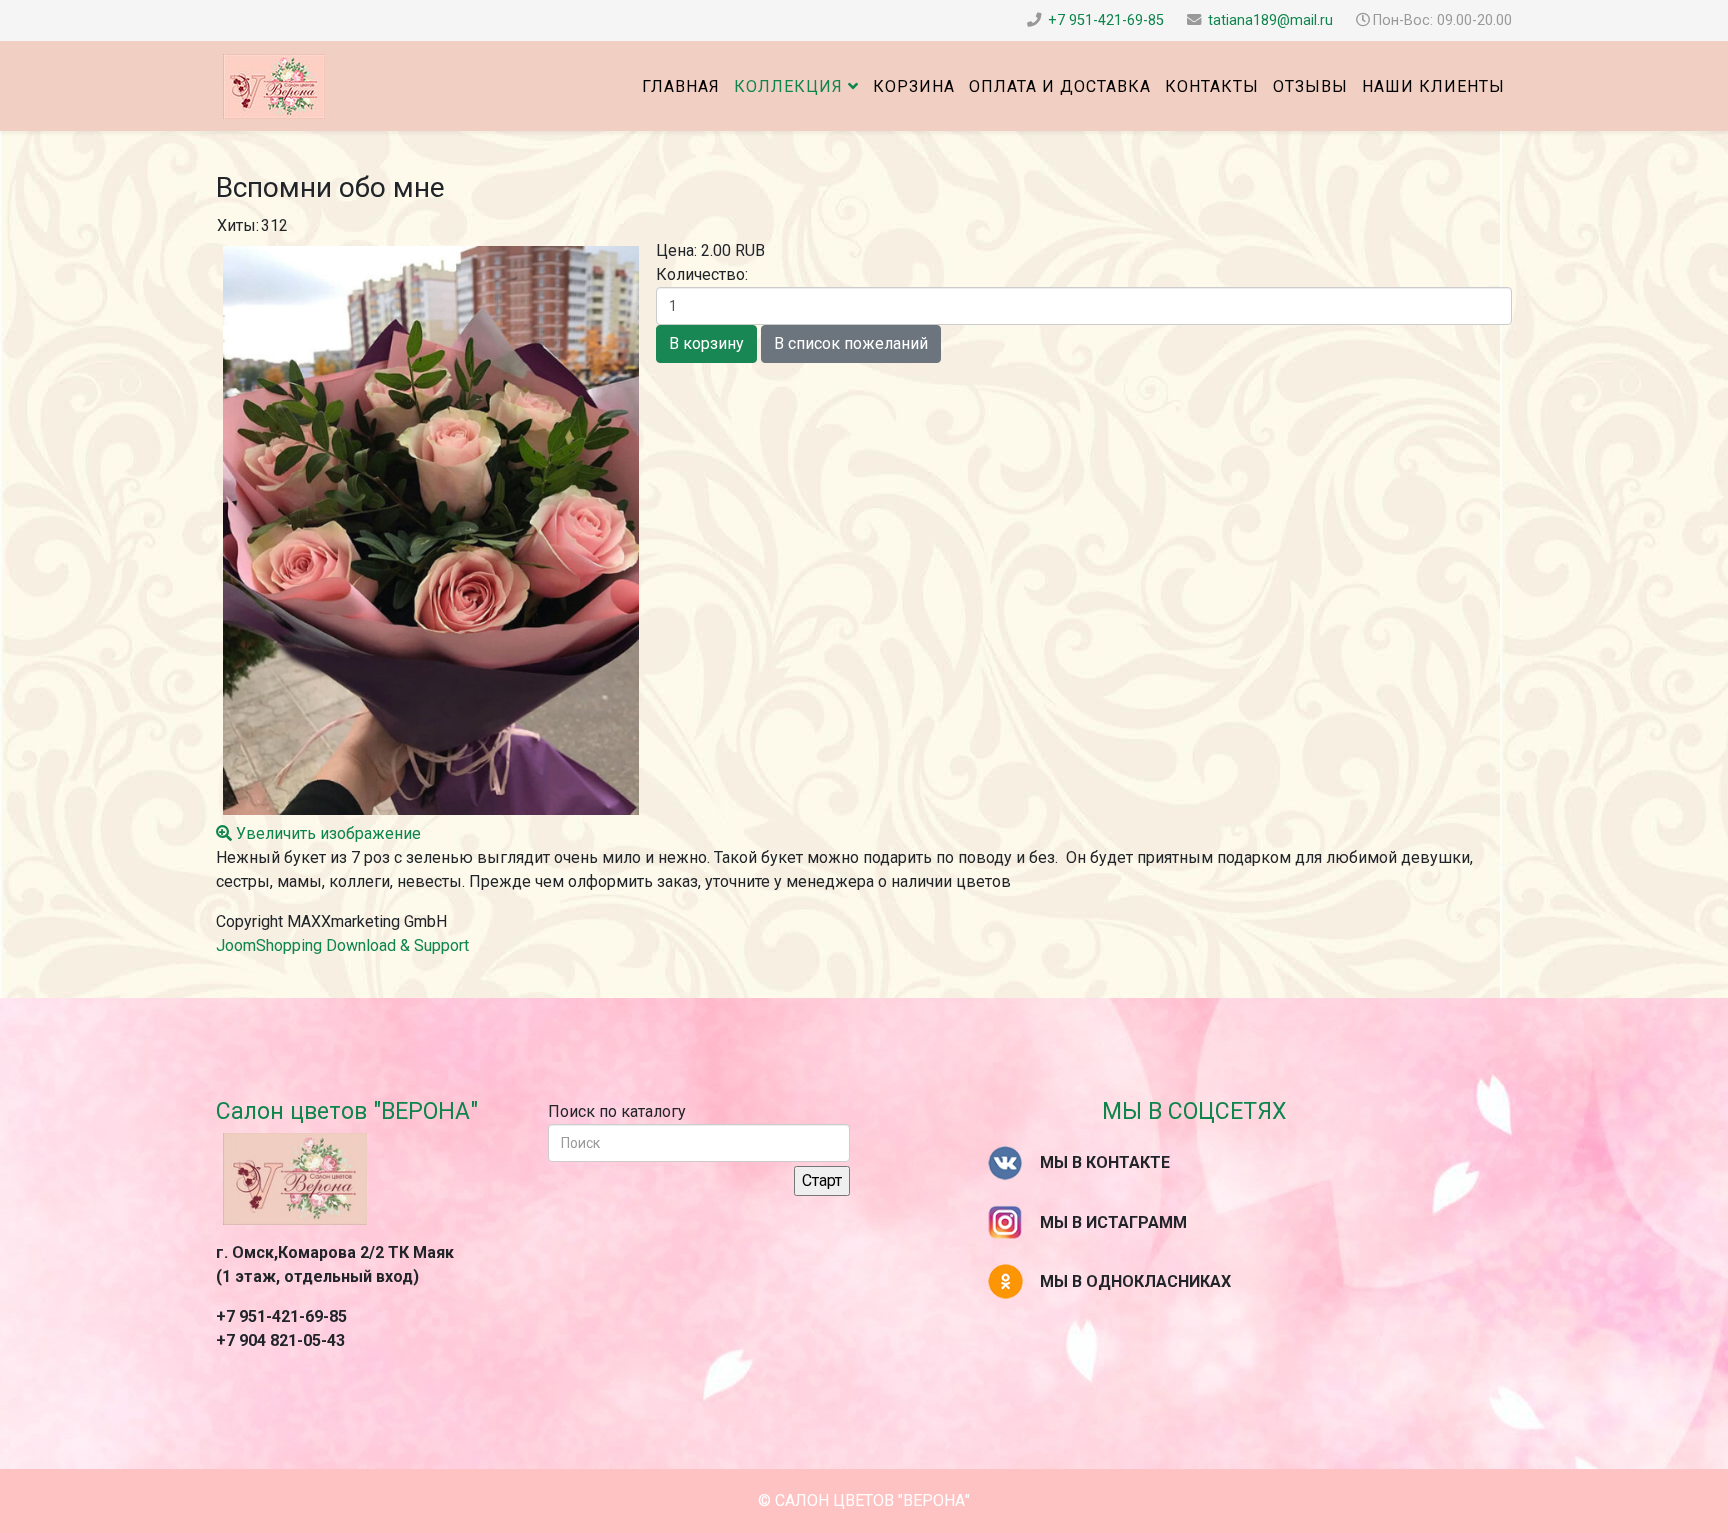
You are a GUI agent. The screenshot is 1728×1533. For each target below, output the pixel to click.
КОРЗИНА (914, 86)
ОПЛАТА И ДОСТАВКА (1060, 86)
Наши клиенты (1433, 86)
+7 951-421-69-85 (1106, 20)
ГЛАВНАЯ (681, 86)
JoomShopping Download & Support (342, 945)
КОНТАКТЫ (1212, 86)
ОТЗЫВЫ (1310, 86)
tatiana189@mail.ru (1270, 20)
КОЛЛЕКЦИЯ (788, 86)
